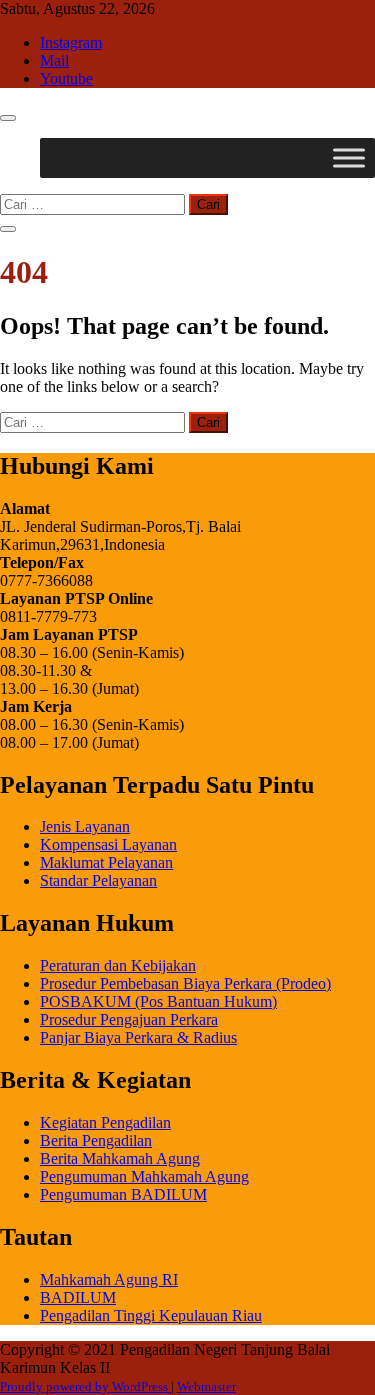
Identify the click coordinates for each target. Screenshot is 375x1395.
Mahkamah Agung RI (109, 1279)
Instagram (71, 42)
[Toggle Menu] (349, 157)
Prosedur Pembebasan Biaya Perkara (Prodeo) (185, 983)
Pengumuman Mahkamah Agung (144, 1176)
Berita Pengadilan (96, 1140)
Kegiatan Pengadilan (105, 1122)
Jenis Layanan (85, 826)
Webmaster (206, 1386)
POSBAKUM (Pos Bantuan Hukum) (158, 1001)
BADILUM (78, 1297)
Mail (54, 60)
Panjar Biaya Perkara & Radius (138, 1037)
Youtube (66, 78)
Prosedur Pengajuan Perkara (129, 1019)
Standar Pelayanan (98, 880)
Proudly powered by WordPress (85, 1386)
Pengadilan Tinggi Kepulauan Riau (151, 1315)
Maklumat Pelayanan (106, 862)
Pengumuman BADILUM (123, 1194)
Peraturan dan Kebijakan (118, 965)
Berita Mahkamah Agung (120, 1158)
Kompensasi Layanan (108, 844)
